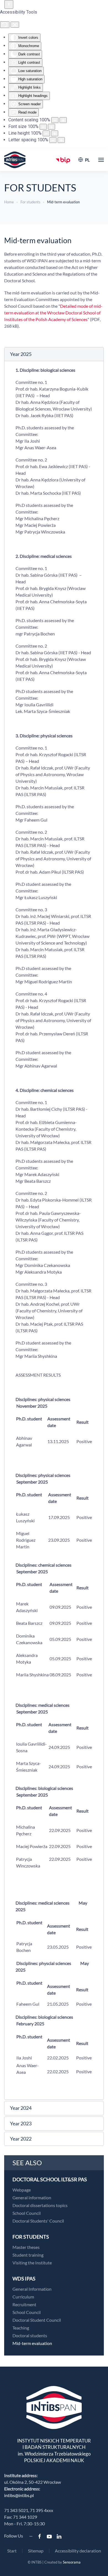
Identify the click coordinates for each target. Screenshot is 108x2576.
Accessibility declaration (78, 2551)
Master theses (26, 2247)
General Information (32, 2289)
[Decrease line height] (46, 133)
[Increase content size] (63, 120)
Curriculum (23, 2297)
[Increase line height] (55, 133)
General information (32, 2197)
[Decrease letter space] (53, 140)
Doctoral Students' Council (38, 2221)
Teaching (21, 2328)
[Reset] (5, 25)
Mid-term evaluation (32, 2343)
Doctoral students (30, 2335)
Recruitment (24, 2304)
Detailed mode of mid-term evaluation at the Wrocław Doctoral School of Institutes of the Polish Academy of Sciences (53, 313)
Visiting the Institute (32, 2263)
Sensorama (72, 2562)
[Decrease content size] (55, 120)
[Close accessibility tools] (15, 25)
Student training (28, 2255)
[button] (101, 160)
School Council (27, 2213)
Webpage (22, 2190)
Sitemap (36, 2551)
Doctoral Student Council (37, 2320)
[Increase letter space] (61, 140)
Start (12, 2551)
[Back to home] (15, 160)
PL (87, 160)
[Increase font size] (52, 127)
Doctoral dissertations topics (40, 2205)
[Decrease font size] (43, 127)
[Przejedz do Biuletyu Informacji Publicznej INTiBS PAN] (63, 160)
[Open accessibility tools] (9, 4)
